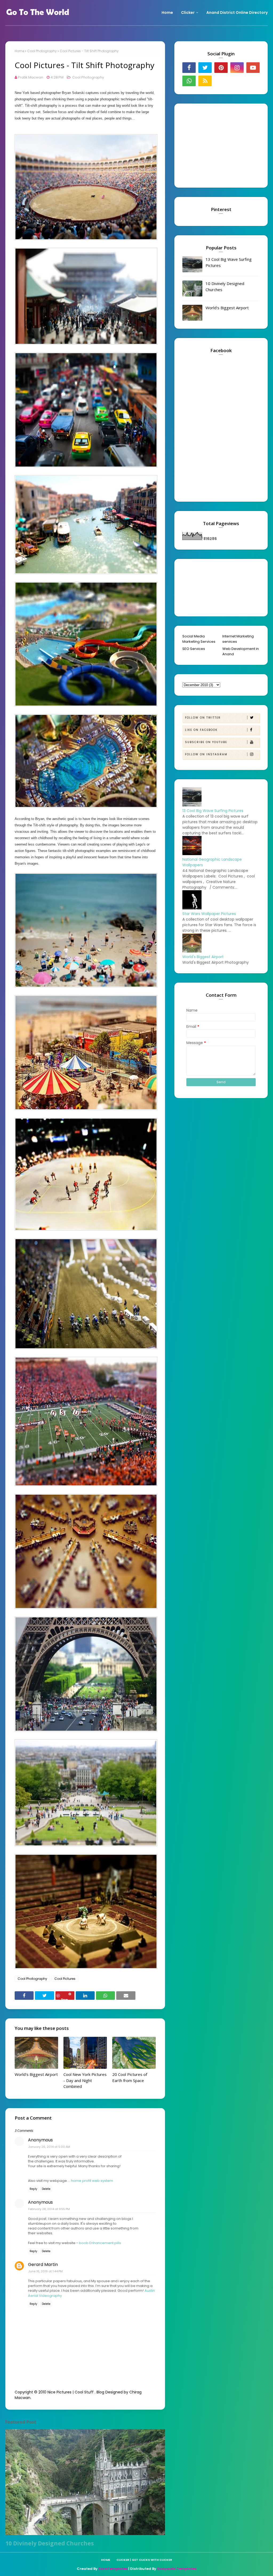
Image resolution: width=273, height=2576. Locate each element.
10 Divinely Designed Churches (50, 2543)
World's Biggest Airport (36, 2074)
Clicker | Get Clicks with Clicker (144, 2560)
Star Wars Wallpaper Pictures (209, 914)
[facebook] (189, 68)
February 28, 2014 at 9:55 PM (49, 2209)
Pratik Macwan (31, 77)
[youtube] (253, 68)
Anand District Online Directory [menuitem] (237, 13)
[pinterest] (221, 68)
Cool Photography (42, 51)
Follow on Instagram (206, 754)
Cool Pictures (65, 1979)
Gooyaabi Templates (177, 2569)
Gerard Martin (43, 2264)
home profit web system (92, 2181)
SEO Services (194, 649)
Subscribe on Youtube (206, 742)
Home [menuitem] (167, 13)
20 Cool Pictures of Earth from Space (130, 2077)
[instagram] (237, 68)
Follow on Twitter (203, 718)
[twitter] (205, 68)
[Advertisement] (216, 145)
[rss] (205, 81)
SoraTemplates (113, 2569)
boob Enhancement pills (100, 2243)
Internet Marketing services (238, 639)
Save (64, 1999)
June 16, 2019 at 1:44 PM (45, 2271)
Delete (46, 2189)
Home (19, 51)
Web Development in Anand (241, 651)
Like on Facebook (201, 730)
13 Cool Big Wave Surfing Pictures (229, 262)
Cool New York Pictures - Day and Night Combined (85, 2080)
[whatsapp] (189, 81)
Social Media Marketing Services (199, 639)
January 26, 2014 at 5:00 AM (49, 2147)
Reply (33, 2189)
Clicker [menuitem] (188, 13)
